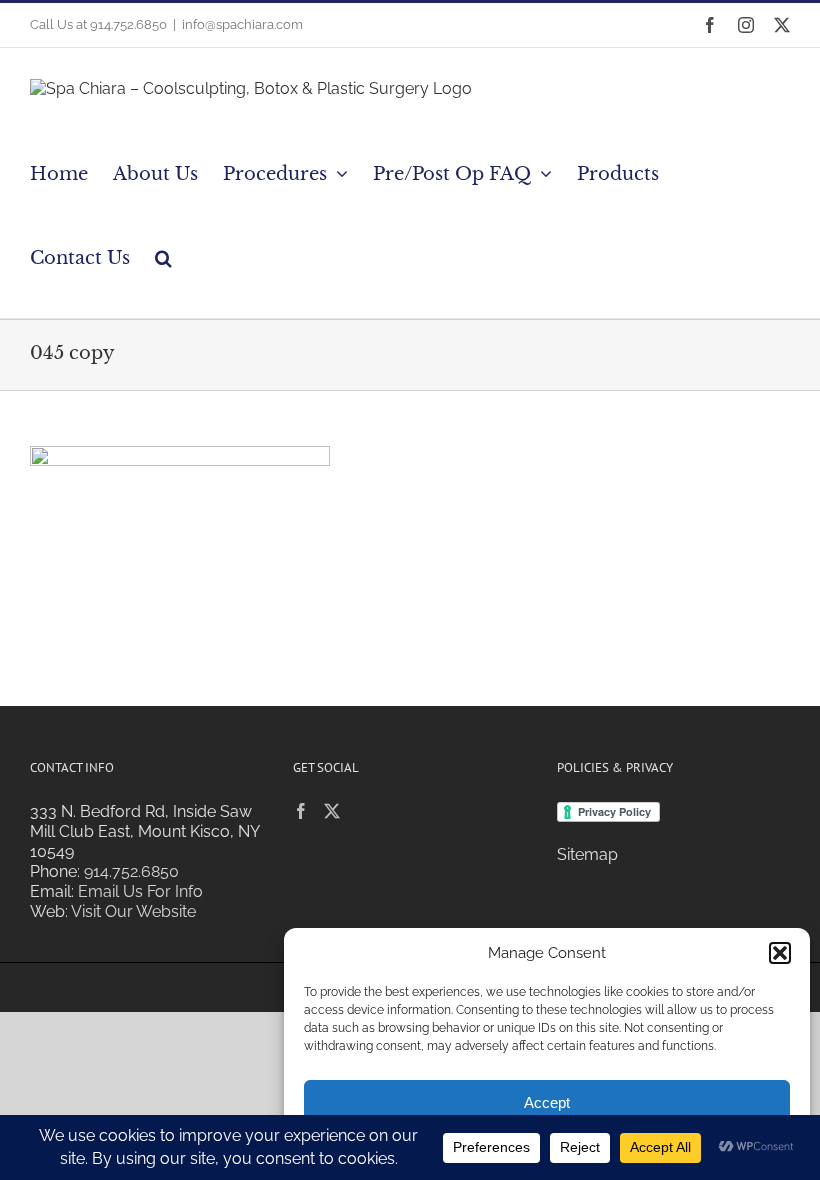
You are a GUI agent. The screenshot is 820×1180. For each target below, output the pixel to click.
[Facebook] (301, 811)
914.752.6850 (131, 871)
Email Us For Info (140, 891)
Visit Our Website (133, 911)
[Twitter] (332, 811)
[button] (780, 953)
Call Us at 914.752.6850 (98, 24)
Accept (547, 1102)
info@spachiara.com (242, 24)
